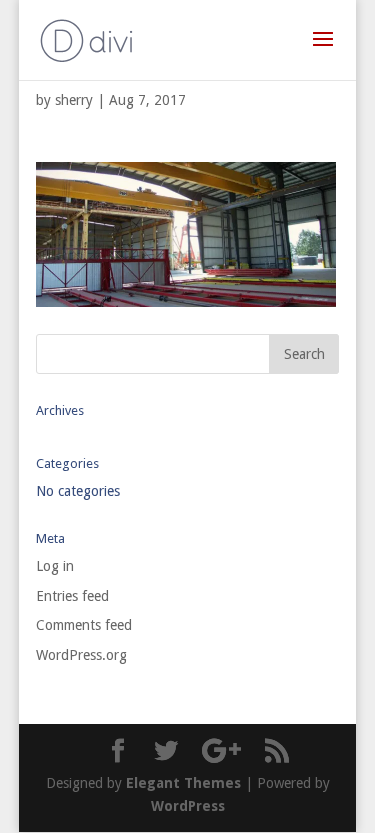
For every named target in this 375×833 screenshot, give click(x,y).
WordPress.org (81, 655)
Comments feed (84, 625)
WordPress (188, 806)
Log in (55, 566)
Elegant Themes (183, 783)
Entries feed (72, 596)
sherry (74, 100)
